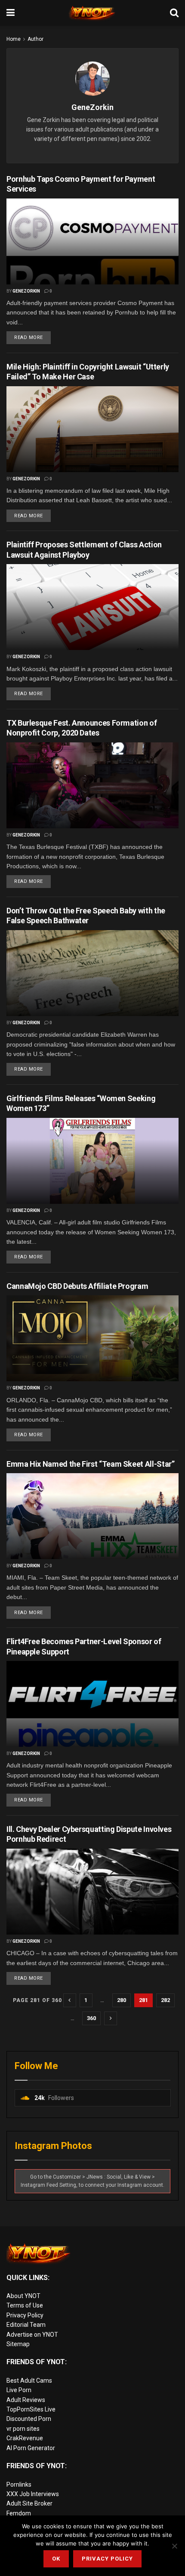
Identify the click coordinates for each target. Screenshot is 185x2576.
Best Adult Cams (29, 2381)
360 (91, 2018)
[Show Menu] (11, 13)
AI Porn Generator (31, 2448)
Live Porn (19, 2390)
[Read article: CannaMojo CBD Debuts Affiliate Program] (92, 1338)
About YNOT (23, 2296)
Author (35, 39)
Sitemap (18, 2344)
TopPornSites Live (31, 2409)
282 (165, 2000)
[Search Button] (174, 13)
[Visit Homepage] (92, 13)
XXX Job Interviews (33, 2494)
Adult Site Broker (29, 2503)
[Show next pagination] (111, 2018)
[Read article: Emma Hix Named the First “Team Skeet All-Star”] (92, 1516)
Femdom (19, 2513)
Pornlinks (19, 2484)
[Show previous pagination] (70, 2000)
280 (122, 2000)
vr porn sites (23, 2429)
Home (14, 39)
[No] (174, 2546)
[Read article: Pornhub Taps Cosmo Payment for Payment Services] (92, 241)
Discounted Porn (29, 2419)
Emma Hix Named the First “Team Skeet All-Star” (90, 1464)
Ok (56, 2559)
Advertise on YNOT (32, 2335)
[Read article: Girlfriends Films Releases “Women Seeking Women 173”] (92, 1161)
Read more (32, 336)
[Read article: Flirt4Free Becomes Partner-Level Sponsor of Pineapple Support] (92, 1704)
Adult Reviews (26, 2400)
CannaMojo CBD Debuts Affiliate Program (77, 1286)
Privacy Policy (25, 2315)
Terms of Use (25, 2305)
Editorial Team (26, 2325)
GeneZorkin (26, 291)
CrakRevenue (25, 2438)
